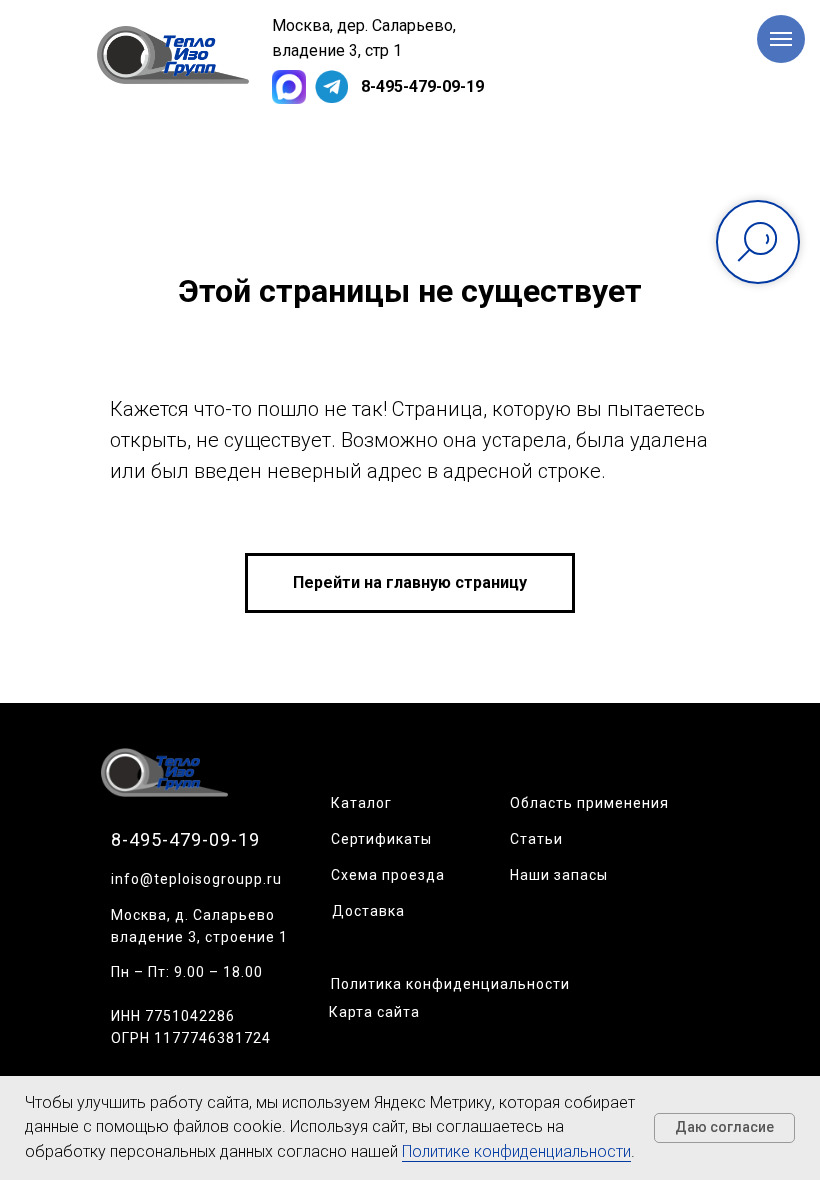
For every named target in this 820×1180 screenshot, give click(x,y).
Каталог (361, 803)
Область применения (589, 803)
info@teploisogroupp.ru (196, 879)
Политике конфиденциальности (516, 1151)
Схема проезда (388, 875)
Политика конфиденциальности (450, 984)
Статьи (536, 839)
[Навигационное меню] (781, 39)
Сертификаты (381, 839)
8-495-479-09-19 (422, 86)
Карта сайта (374, 1012)
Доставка (368, 911)
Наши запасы (559, 875)
